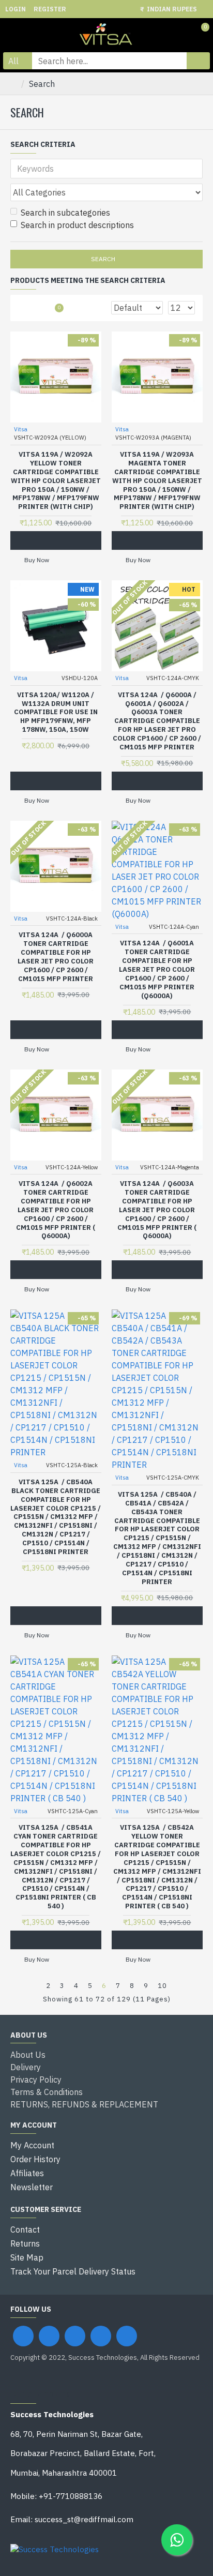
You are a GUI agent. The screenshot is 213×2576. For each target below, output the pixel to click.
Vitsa (21, 429)
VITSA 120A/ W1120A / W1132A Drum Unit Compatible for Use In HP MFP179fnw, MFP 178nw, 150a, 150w (56, 713)
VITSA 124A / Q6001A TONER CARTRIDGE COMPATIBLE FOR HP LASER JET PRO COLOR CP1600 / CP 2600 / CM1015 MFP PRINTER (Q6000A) (157, 969)
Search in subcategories (65, 213)
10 (162, 1986)
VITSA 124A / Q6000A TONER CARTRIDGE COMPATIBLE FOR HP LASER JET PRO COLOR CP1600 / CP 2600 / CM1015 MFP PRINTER (56, 957)
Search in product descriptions (77, 225)
